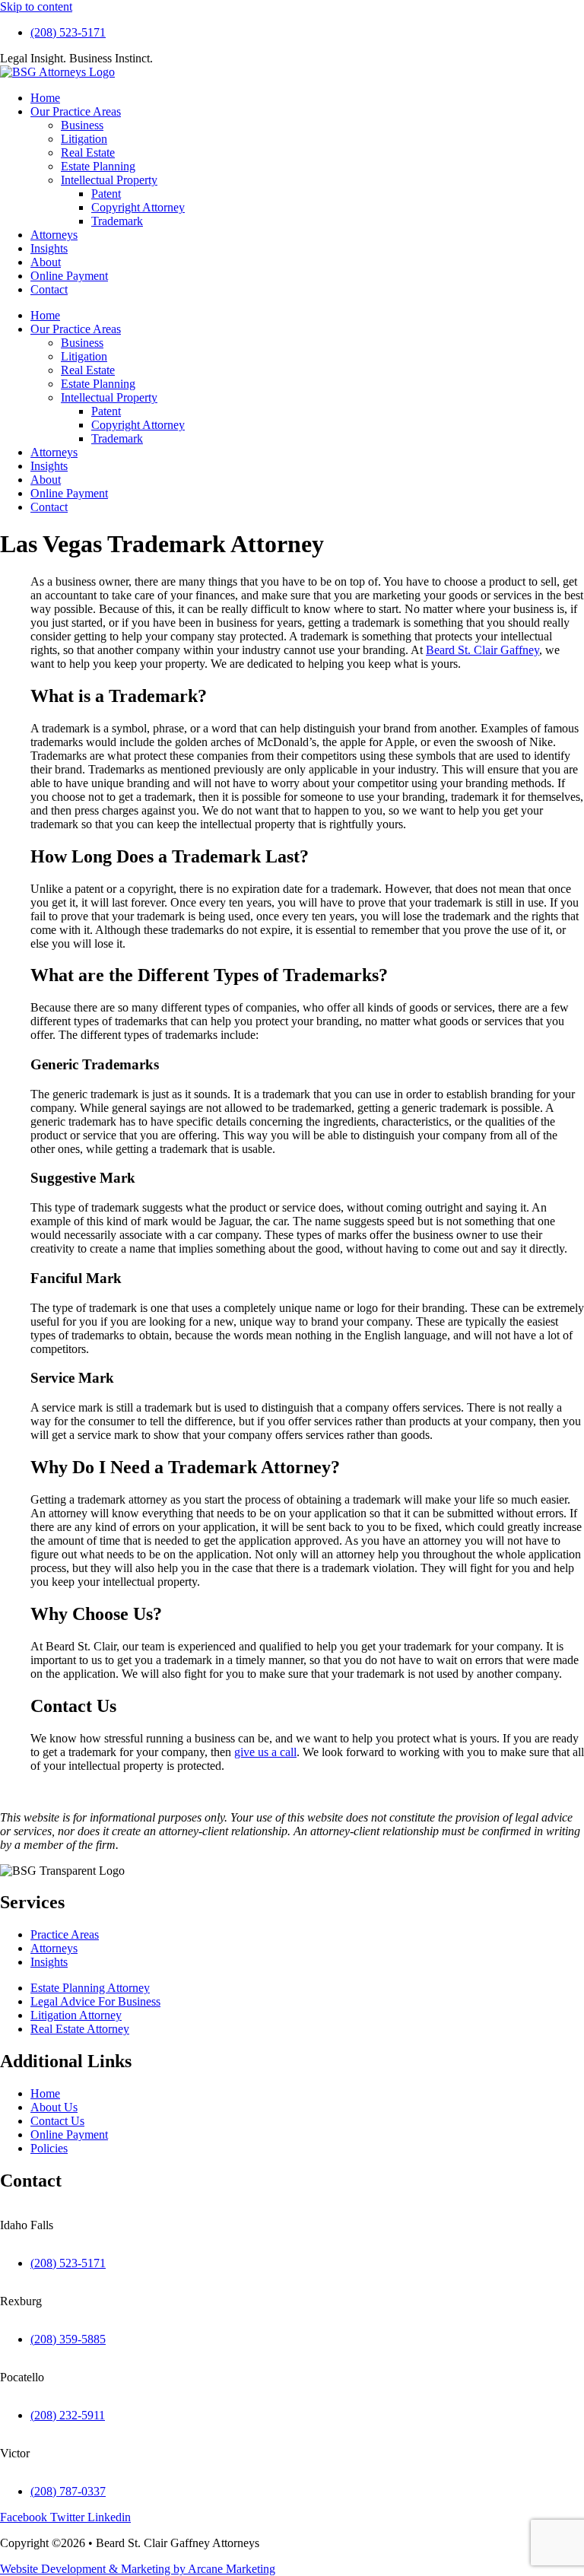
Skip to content (36, 6)
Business (82, 125)
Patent (106, 194)
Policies (49, 2148)
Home (45, 98)
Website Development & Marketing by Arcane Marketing (138, 2569)
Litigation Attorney (76, 2015)
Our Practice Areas (76, 111)
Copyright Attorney (138, 207)
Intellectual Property (109, 180)
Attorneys (54, 235)
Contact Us (57, 2121)
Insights (49, 248)
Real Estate (88, 152)
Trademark (117, 221)
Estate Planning (98, 166)
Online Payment (69, 276)
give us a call (265, 1752)
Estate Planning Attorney (90, 1988)
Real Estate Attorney (80, 2029)
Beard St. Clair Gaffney (482, 650)
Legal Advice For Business (95, 2001)
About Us (54, 2107)
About (46, 262)
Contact (49, 289)
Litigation (84, 139)
